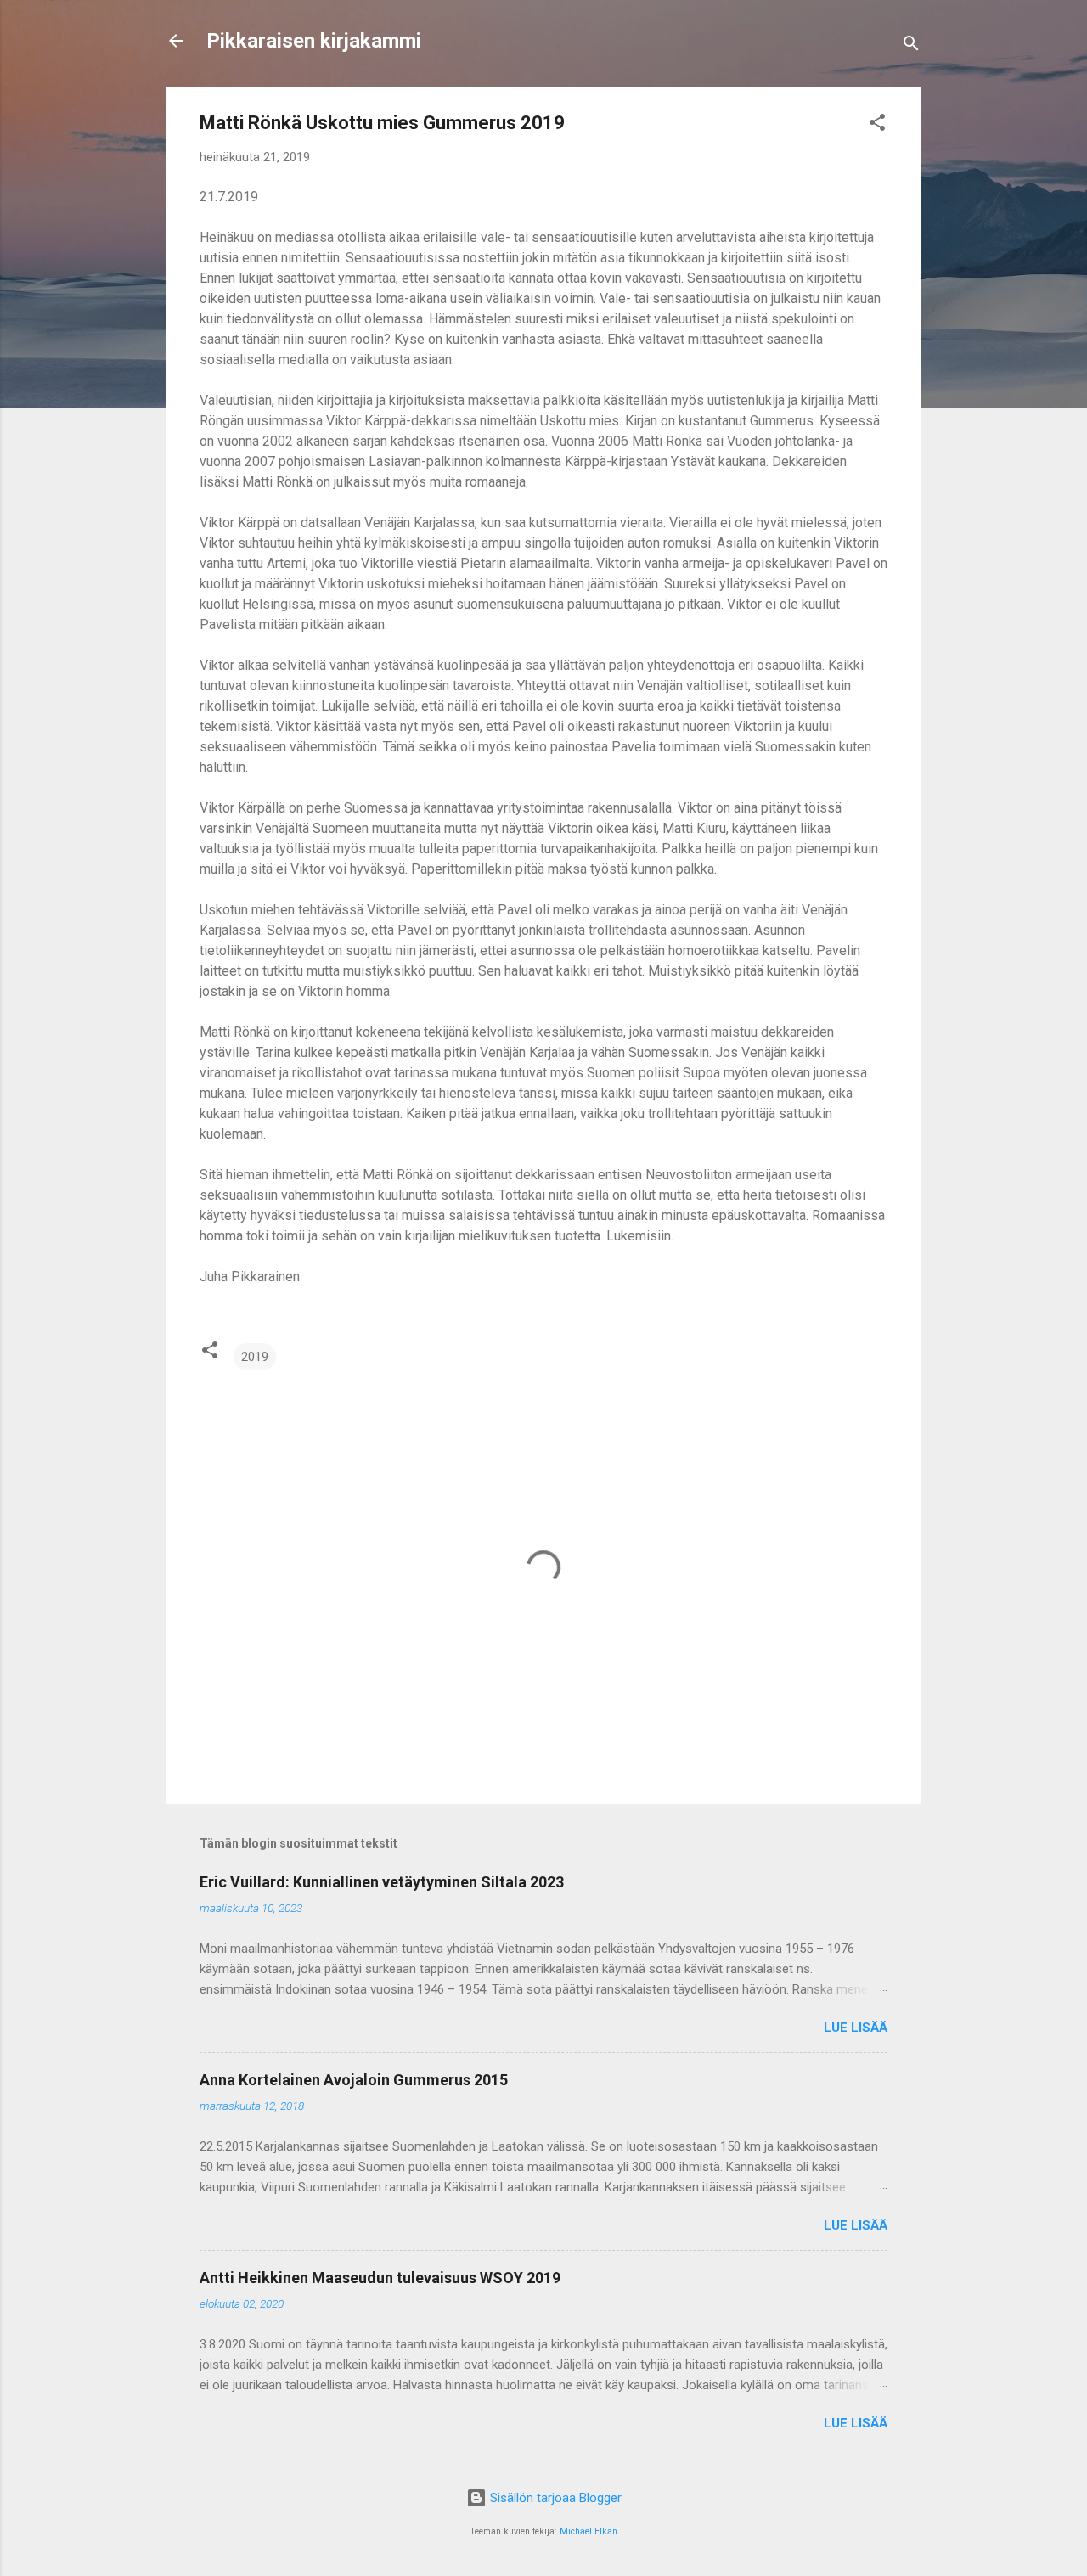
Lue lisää (856, 2028)
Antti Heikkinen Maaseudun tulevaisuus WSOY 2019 (380, 2278)
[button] (877, 125)
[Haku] (911, 46)
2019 (255, 1357)
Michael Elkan (589, 2531)
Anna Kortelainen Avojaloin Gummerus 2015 (354, 2080)
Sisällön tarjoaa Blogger (554, 2498)
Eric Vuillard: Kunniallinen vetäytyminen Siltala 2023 (382, 1882)
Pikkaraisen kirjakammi (314, 41)
